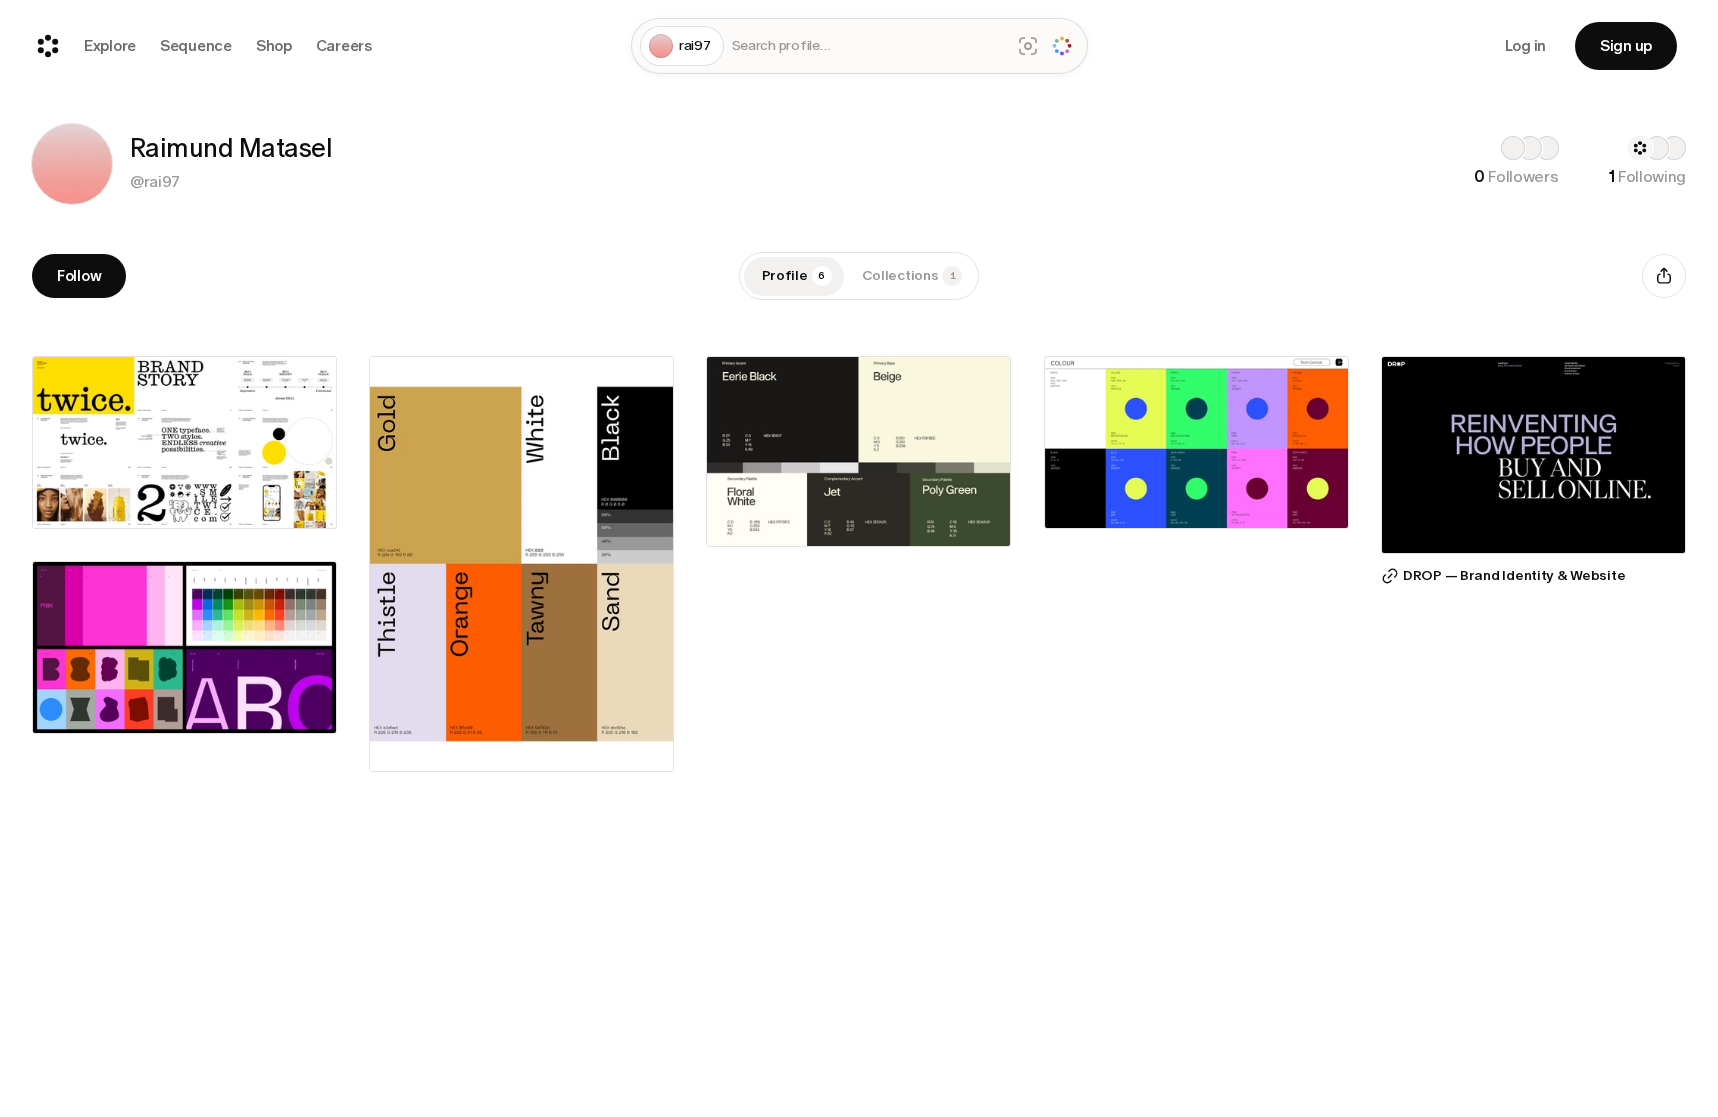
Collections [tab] (909, 275)
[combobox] (867, 46)
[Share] (1664, 276)
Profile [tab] (794, 275)
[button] (72, 164)
